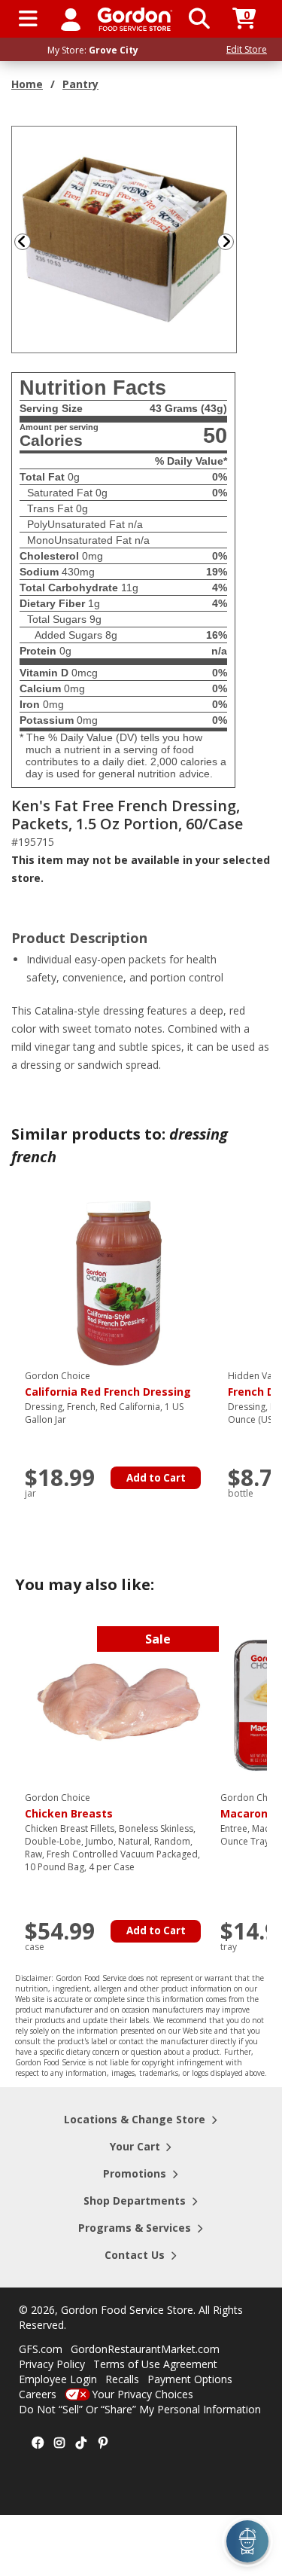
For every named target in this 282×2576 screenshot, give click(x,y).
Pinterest (103, 2443)
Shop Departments (135, 2201)
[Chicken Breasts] (119, 1704)
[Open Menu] (28, 19)
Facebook (38, 2443)
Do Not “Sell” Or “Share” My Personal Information (140, 2409)
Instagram (59, 2443)
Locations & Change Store (135, 2119)
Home (27, 84)
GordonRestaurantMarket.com (145, 2349)
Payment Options (190, 2379)
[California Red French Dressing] (119, 1282)
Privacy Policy (52, 2364)
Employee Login (58, 2379)
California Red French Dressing (108, 1384)
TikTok (81, 2443)
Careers (38, 2394)
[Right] (232, 241)
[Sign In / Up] (71, 19)
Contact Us (135, 2255)
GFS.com (41, 2349)
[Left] (21, 241)
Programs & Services (135, 2228)
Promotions (135, 2173)
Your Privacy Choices (143, 2394)
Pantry (80, 84)
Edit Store (247, 49)
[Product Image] (125, 238)
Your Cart (135, 2146)
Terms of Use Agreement (155, 2364)
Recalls (122, 2379)
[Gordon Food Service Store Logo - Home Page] (135, 19)
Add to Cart (156, 1478)
